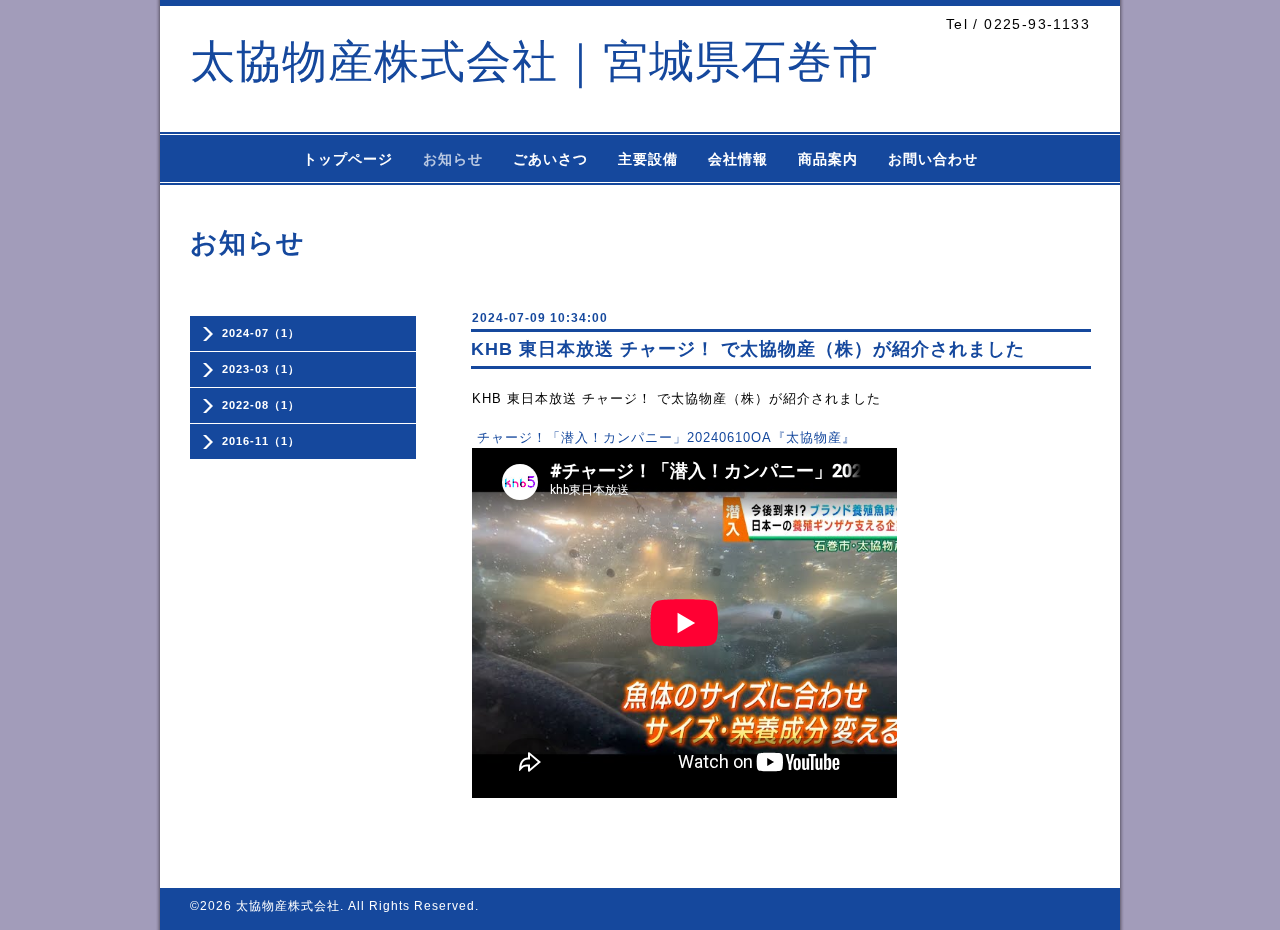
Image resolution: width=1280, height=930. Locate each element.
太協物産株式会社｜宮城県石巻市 (534, 61)
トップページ (348, 159)
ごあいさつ (550, 159)
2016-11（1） (261, 441)
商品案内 (828, 159)
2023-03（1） (261, 369)
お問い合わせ (933, 159)
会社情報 (738, 159)
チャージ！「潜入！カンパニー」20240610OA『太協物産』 (666, 437)
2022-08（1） (261, 405)
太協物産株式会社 (288, 906)
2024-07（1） (261, 333)
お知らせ (453, 159)
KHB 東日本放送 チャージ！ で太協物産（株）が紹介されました (748, 349)
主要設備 (648, 159)
